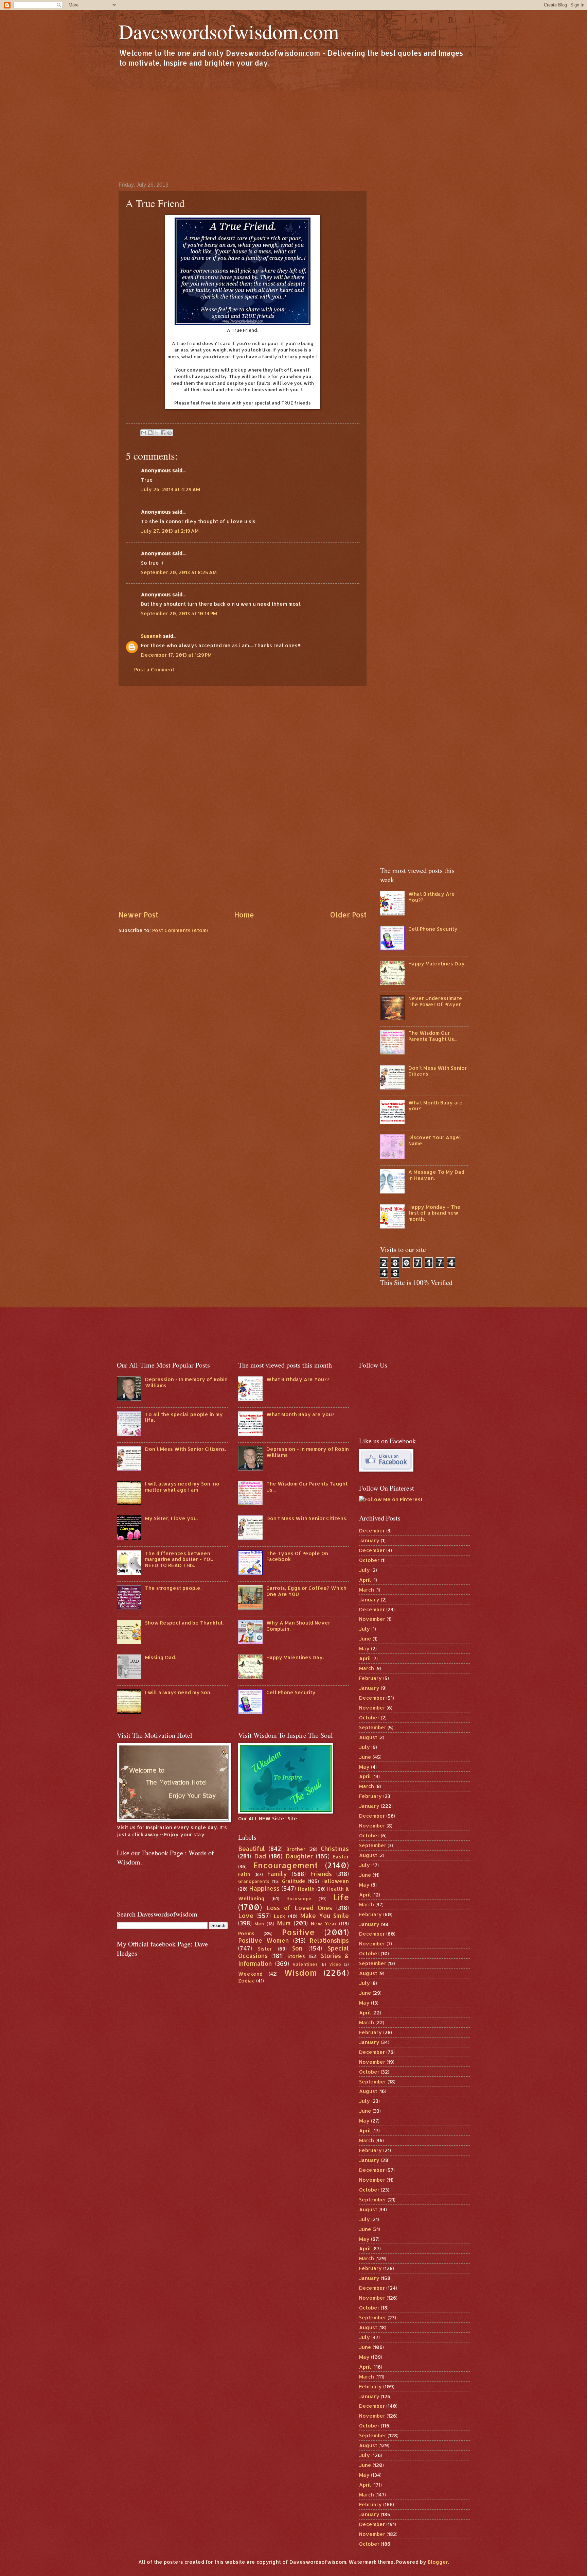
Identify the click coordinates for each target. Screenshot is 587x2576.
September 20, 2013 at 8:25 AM (179, 572)
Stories (296, 1956)
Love (246, 1916)
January (369, 1540)
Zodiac (246, 1981)
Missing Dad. (161, 1657)
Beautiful (252, 1849)
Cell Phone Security (433, 929)
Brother (296, 1849)
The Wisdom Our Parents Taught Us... (433, 1036)
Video (335, 1964)
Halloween (335, 1881)
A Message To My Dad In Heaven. (436, 1175)
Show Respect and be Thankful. (184, 1623)
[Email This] (144, 433)
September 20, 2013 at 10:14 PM (179, 613)
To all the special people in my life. (184, 1417)
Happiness (264, 1888)
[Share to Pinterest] (170, 433)
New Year (324, 1924)
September (373, 1727)
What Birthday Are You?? (432, 897)
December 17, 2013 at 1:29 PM (176, 655)
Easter (341, 1857)
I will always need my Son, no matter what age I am (182, 1487)
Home (244, 915)
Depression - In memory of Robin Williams (186, 1382)
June (365, 1639)
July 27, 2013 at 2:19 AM (170, 531)
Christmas (335, 1849)
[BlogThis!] (150, 433)
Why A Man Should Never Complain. (298, 1626)
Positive (298, 1932)
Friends (321, 1874)
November (372, 1619)
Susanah (151, 636)
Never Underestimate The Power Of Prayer (435, 1001)
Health (306, 1889)
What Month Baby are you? (435, 1106)
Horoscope (299, 1898)
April (365, 1580)
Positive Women (264, 1940)
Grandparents (254, 1881)
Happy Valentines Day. (437, 964)
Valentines (305, 1964)
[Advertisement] (293, 124)
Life (341, 1897)
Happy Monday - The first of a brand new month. (434, 1213)
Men (259, 1924)
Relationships (329, 1940)
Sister (265, 1949)
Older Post (348, 915)
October (369, 1560)
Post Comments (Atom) (180, 930)
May (364, 1648)
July (364, 1570)
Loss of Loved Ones (299, 1908)
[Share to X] (157, 433)
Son (297, 1948)
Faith (244, 1874)
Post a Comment (154, 669)
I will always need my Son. (178, 1692)
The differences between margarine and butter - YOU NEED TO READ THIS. (179, 1559)
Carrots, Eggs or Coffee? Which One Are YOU (306, 1591)
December (372, 1531)
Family (277, 1874)
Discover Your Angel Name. (435, 1140)
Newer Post (138, 915)
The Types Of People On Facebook (297, 1556)
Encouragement (285, 1865)
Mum (284, 1923)
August (368, 1737)
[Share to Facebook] (163, 433)
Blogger (438, 2562)
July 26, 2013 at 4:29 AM (171, 489)
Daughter (299, 1856)
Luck (279, 1916)
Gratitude (294, 1881)
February (370, 1678)
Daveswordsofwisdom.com (229, 31)
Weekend (250, 1974)
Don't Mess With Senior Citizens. (438, 1071)
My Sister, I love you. (171, 1518)
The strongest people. (173, 1588)
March (367, 1590)
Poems (246, 1933)
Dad (260, 1856)
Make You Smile (325, 1916)
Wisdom (300, 1973)
